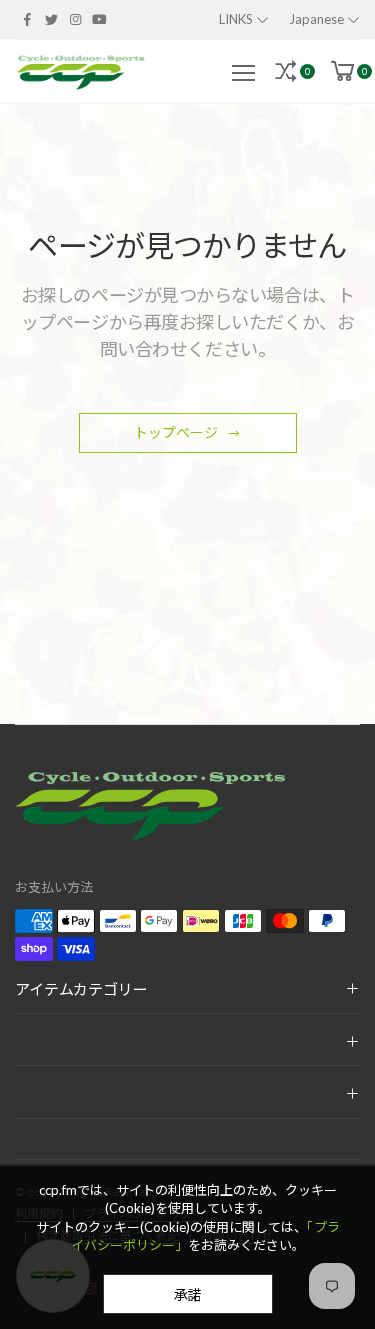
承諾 (188, 1294)
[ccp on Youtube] (99, 19)
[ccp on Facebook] (27, 19)
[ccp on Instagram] (75, 19)
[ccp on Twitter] (51, 19)
